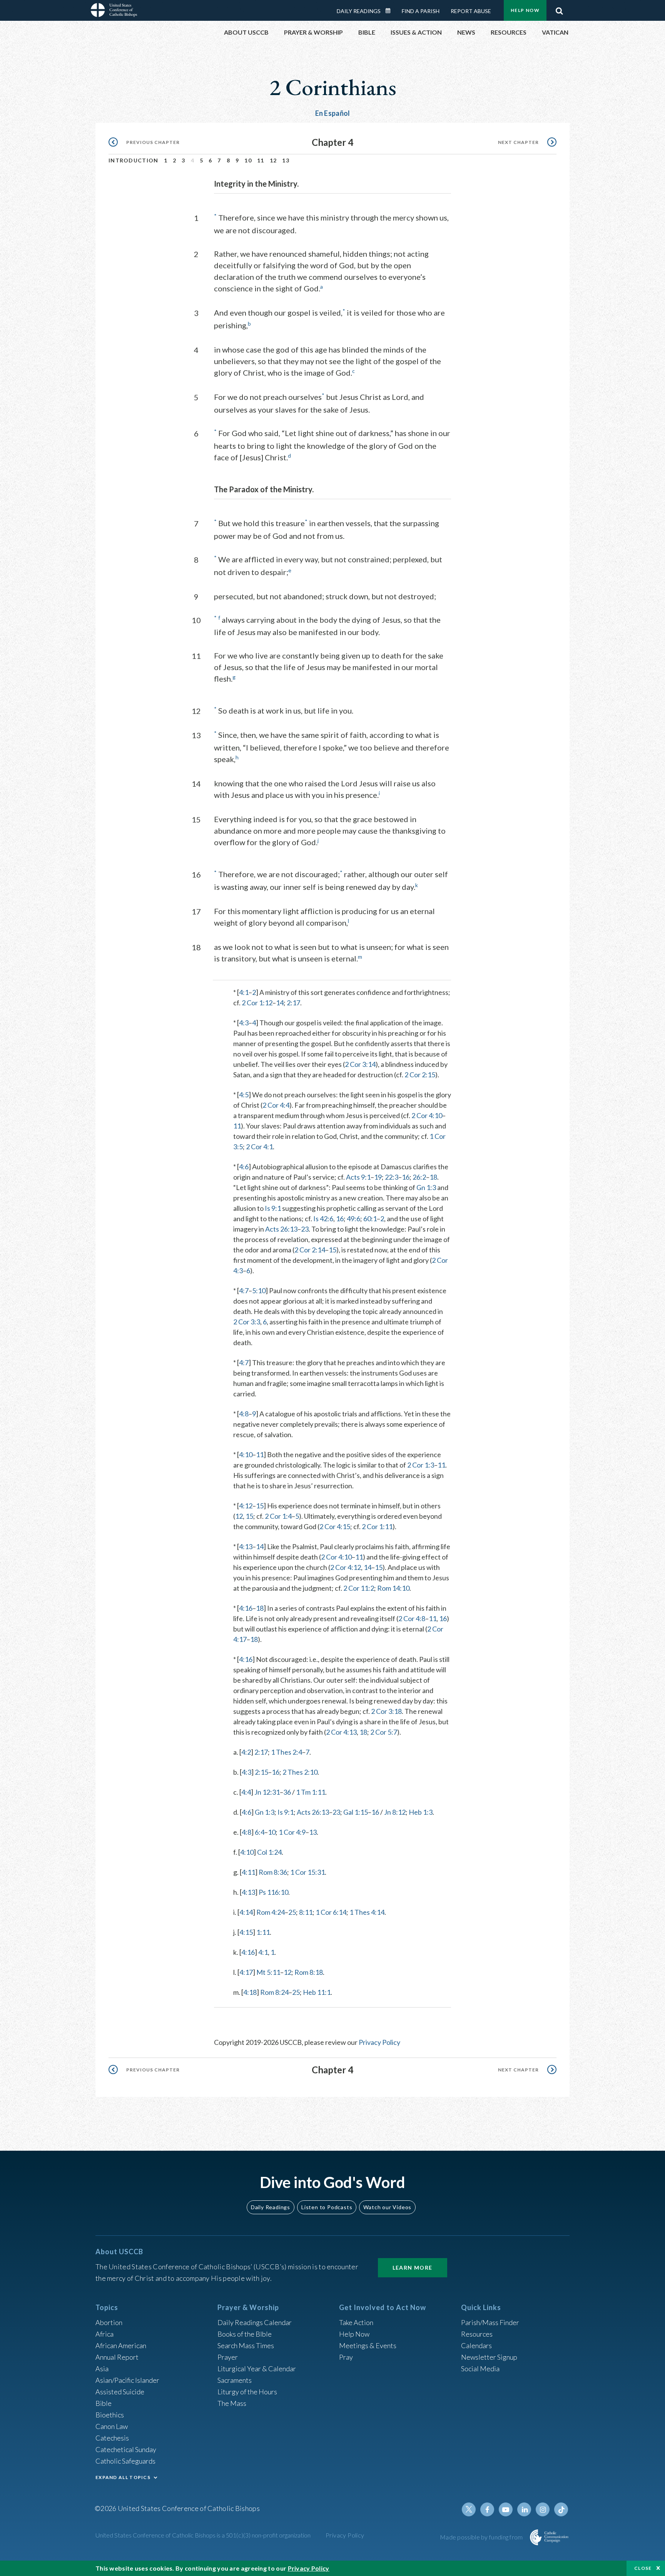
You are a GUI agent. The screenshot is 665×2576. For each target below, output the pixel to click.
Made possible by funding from (482, 2537)
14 (280, 1003)
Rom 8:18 (309, 1972)
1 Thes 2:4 (287, 1752)
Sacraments (235, 2380)
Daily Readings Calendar (391, 11)
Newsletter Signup (489, 2357)
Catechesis (112, 2438)
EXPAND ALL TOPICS (123, 2477)
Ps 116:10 (273, 1892)
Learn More (413, 2268)
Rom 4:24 (271, 1912)
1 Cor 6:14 (331, 1912)
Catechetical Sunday (126, 2449)
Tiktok (561, 2509)
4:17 (246, 1972)
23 (305, 1229)
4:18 (250, 1992)
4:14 (246, 1912)
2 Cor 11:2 (359, 1588)
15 (332, 1250)
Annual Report (117, 2357)
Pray (346, 2357)
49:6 (353, 1219)
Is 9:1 (273, 1208)
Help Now (525, 10)
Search (559, 9)
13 (286, 160)
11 (261, 160)
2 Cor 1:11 (377, 1526)
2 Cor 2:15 (420, 1075)
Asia (102, 2369)
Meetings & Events (368, 2345)
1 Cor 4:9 (292, 1832)
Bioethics (110, 2415)
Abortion (109, 2322)
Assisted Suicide (120, 2392)
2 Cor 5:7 (384, 1732)
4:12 (246, 1506)
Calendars (476, 2345)
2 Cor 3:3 (247, 1322)
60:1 (370, 1219)
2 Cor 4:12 (346, 1567)
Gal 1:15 (356, 1812)
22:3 (392, 1177)
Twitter (469, 2509)
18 (433, 1177)
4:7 (244, 1291)
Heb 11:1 (317, 1992)
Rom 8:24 (274, 1992)
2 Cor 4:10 (427, 1115)
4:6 (244, 1167)
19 (378, 1177)
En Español (333, 113)
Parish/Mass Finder (490, 2322)
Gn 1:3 (426, 1187)
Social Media (480, 2369)
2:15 (261, 1772)
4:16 (246, 1608)
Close (643, 2568)
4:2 (246, 1752)
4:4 (246, 1792)
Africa (104, 2334)
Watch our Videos (387, 2207)
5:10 (259, 1291)
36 (287, 1792)
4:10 (246, 1454)
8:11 (306, 1912)
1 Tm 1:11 (311, 1792)
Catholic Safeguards (125, 2461)
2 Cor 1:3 (421, 1465)
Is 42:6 (323, 1219)
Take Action (356, 2322)
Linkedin (524, 2509)
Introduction (134, 160)
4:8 (244, 1414)
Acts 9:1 (358, 1177)
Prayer (228, 2357)
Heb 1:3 (421, 1812)
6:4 (260, 1832)
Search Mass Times (246, 2345)
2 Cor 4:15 (335, 1526)
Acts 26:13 (281, 1229)
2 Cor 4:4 (276, 1105)
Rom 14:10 (393, 1588)
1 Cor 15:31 (307, 1872)
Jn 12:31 (267, 1792)
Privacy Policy (379, 2042)
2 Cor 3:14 (360, 1064)
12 (273, 160)
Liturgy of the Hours (247, 2392)
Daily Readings (359, 11)
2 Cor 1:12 (257, 1003)
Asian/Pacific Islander (127, 2380)
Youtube (506, 2509)
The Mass (232, 2403)
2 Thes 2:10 (300, 1772)
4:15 (246, 1932)
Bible (104, 2403)
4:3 (244, 1023)
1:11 (263, 1932)
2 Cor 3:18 (386, 1711)
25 (292, 1912)
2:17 (293, 1003)
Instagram (543, 2509)
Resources (477, 2334)
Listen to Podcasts (327, 2207)
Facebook (487, 2509)
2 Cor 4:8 (412, 1618)
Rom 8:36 (273, 1872)
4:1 (244, 992)
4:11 (248, 1872)
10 (248, 160)
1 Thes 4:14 (367, 1912)
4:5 (244, 1095)
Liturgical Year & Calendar (257, 2369)
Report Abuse (471, 11)
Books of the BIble (245, 2334)
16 (406, 1177)
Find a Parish (421, 11)
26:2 (419, 1177)
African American (121, 2345)
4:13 (246, 1546)
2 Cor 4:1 (259, 1147)
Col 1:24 (269, 1852)
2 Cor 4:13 (341, 1732)
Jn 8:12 (395, 1812)
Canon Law (112, 2426)
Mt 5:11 (268, 1972)
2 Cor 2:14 (310, 1250)
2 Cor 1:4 (278, 1516)
